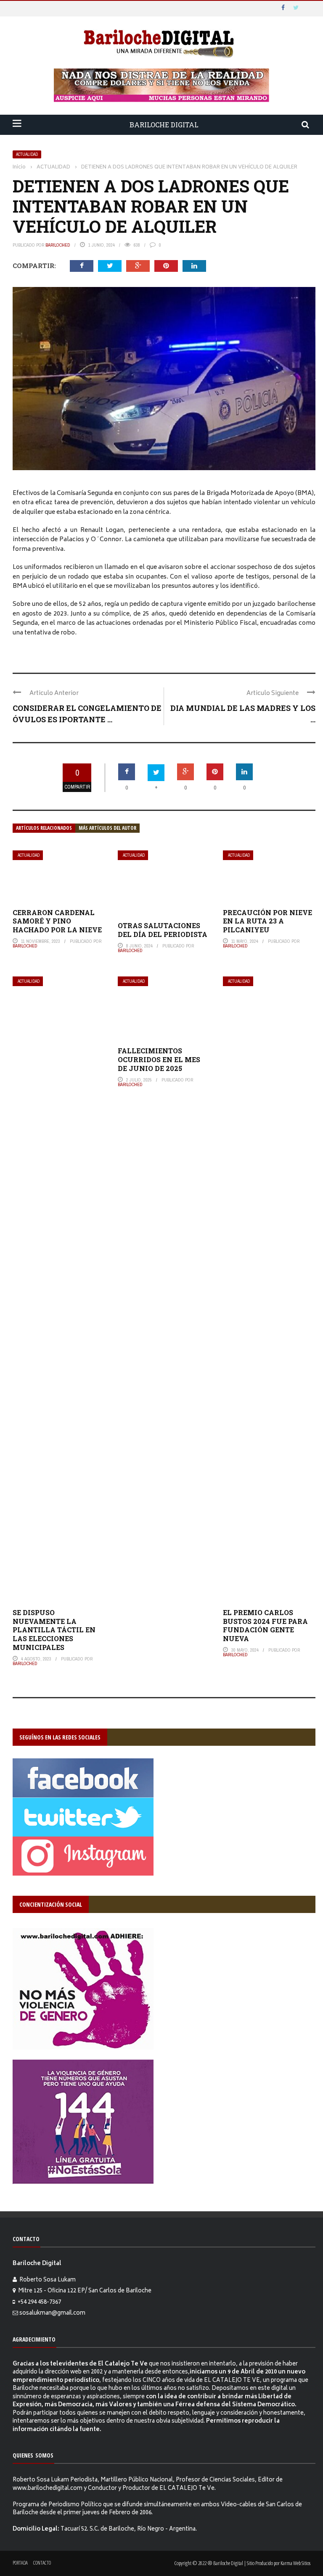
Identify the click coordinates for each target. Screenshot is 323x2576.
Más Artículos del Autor (107, 828)
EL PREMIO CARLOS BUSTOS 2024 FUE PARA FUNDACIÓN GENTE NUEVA (265, 1625)
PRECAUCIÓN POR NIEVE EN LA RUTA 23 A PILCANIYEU (267, 921)
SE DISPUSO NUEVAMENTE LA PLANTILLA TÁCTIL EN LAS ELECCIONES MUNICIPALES (54, 1630)
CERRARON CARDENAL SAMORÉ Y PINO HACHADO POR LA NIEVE (57, 921)
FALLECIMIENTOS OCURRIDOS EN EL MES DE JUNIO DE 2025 (159, 1059)
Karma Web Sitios (295, 2563)
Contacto (42, 2563)
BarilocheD (58, 245)
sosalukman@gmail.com (52, 2314)
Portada (20, 2563)
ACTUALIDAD (27, 154)
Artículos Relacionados (44, 828)
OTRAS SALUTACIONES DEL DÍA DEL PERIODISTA (163, 930)
